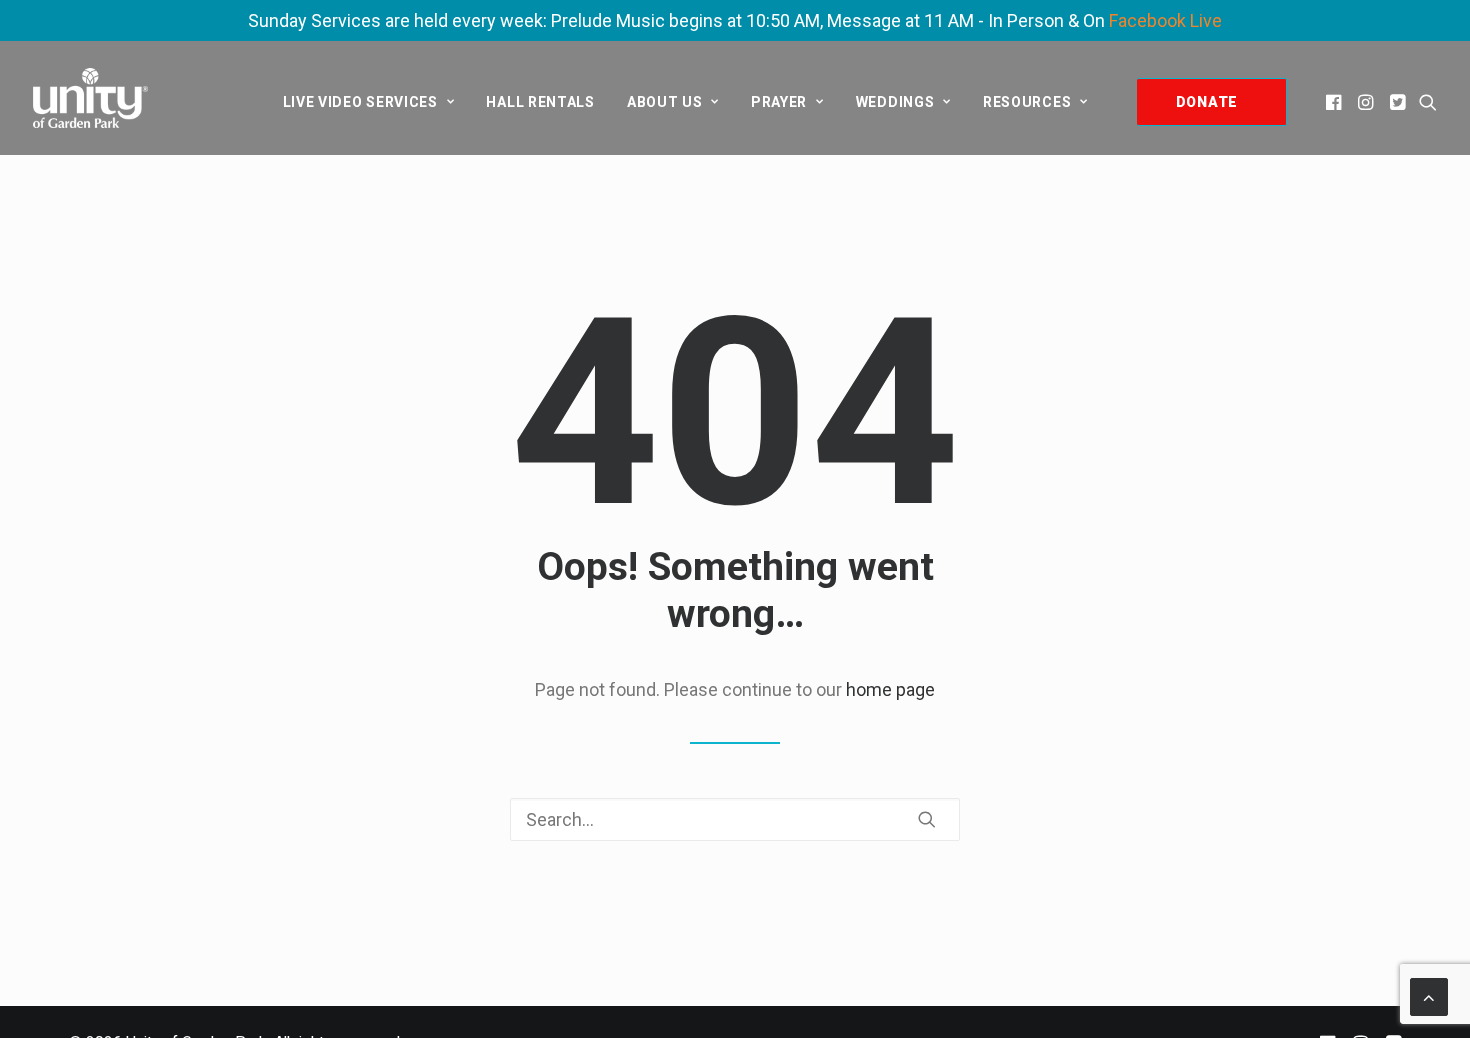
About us (665, 102)
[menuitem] (369, 102)
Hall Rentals (540, 102)
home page (890, 689)
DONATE (1207, 102)
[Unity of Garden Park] (90, 98)
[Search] (735, 819)
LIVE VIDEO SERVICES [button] (360, 102)
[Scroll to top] (1429, 995)
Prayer (779, 102)
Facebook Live (1165, 20)
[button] (1335, 102)
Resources (1027, 102)
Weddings (895, 102)
